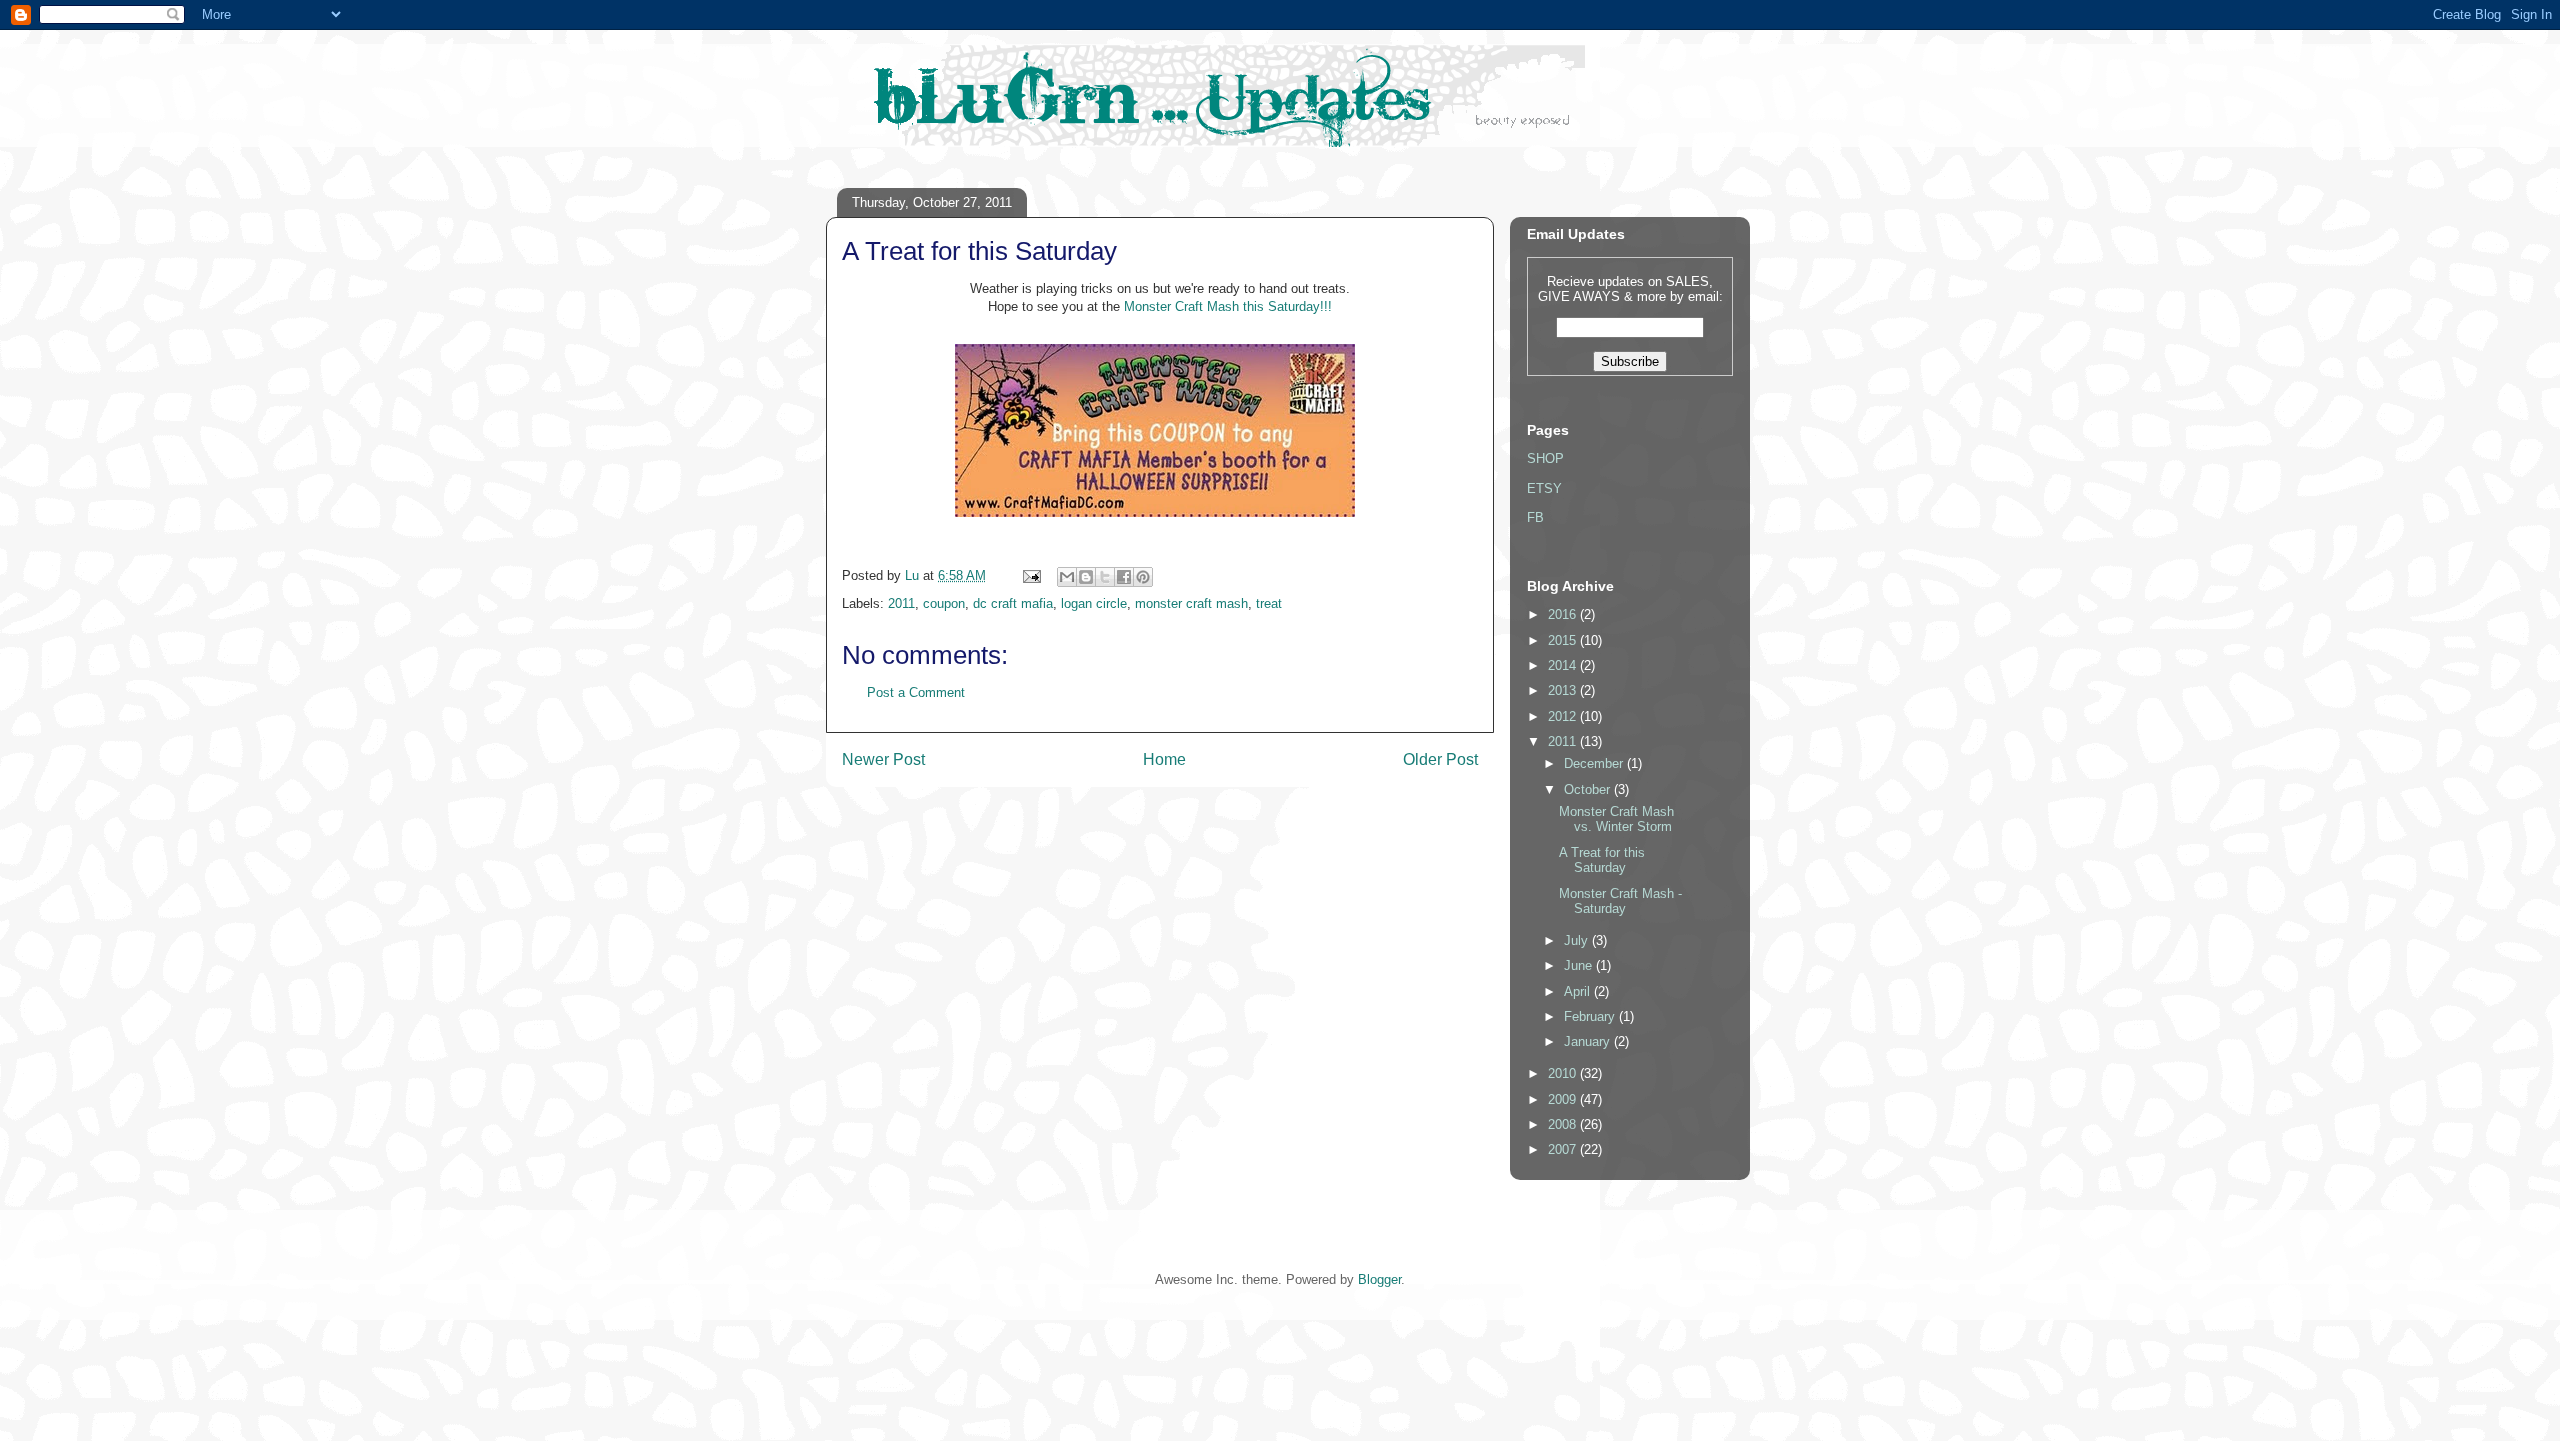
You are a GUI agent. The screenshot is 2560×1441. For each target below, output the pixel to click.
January (1589, 1041)
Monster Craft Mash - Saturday (1620, 901)
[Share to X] (1105, 577)
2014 (1564, 665)
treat (1269, 603)
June (1580, 965)
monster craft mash (1191, 603)
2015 (1564, 640)
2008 (1564, 1124)
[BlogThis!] (1086, 577)
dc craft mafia (1013, 603)
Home (1164, 759)
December (1595, 763)
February (1591, 1016)
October (1589, 789)
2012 (1564, 716)
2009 (1564, 1099)
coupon (944, 603)
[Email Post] (1030, 575)
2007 (1564, 1149)
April (1579, 991)
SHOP (1545, 458)
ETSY (1544, 488)
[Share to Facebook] (1124, 577)
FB (1535, 517)
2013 (1564, 690)
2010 (1564, 1073)
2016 (1564, 614)
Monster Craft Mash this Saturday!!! (1226, 306)
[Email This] (1067, 577)
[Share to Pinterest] (1143, 577)
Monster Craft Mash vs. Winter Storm (1616, 819)
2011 (901, 603)
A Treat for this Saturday (1602, 860)
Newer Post (883, 759)
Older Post (1440, 759)
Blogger (1379, 1279)
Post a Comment (916, 692)
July (1578, 940)
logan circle (1094, 603)
